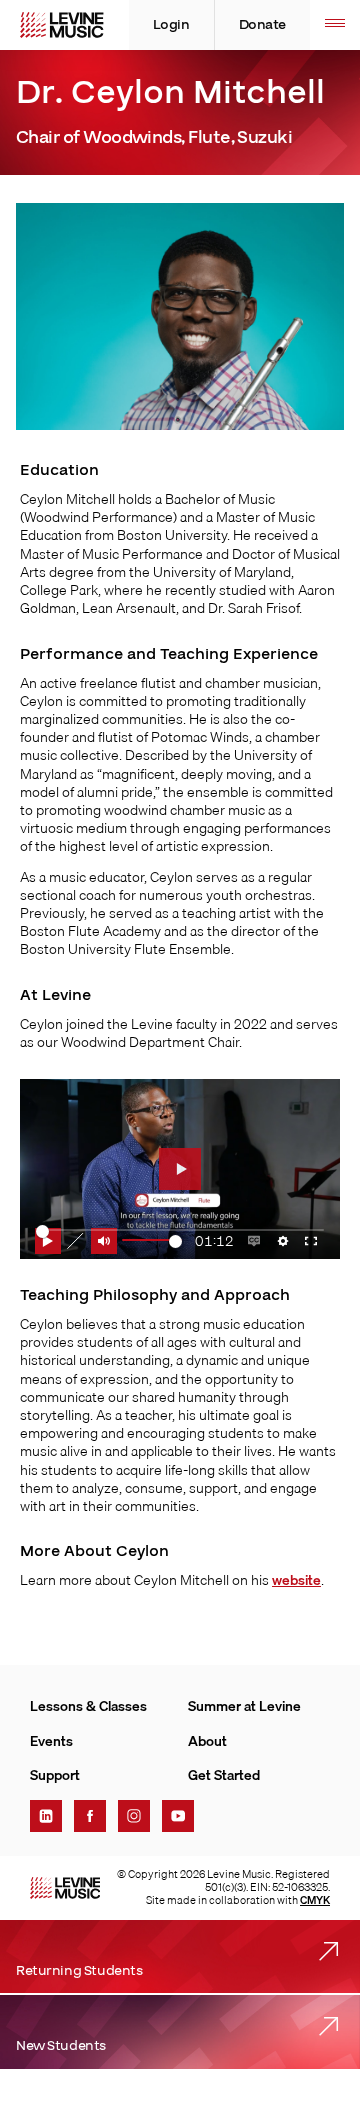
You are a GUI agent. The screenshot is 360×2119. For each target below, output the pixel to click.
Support (55, 1775)
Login (171, 25)
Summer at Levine (244, 1706)
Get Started (224, 1775)
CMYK (315, 1900)
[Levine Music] (65, 1888)
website (296, 1580)
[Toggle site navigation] (335, 25)
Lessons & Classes (88, 1706)
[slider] (152, 1241)
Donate (262, 25)
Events (51, 1741)
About (207, 1741)
